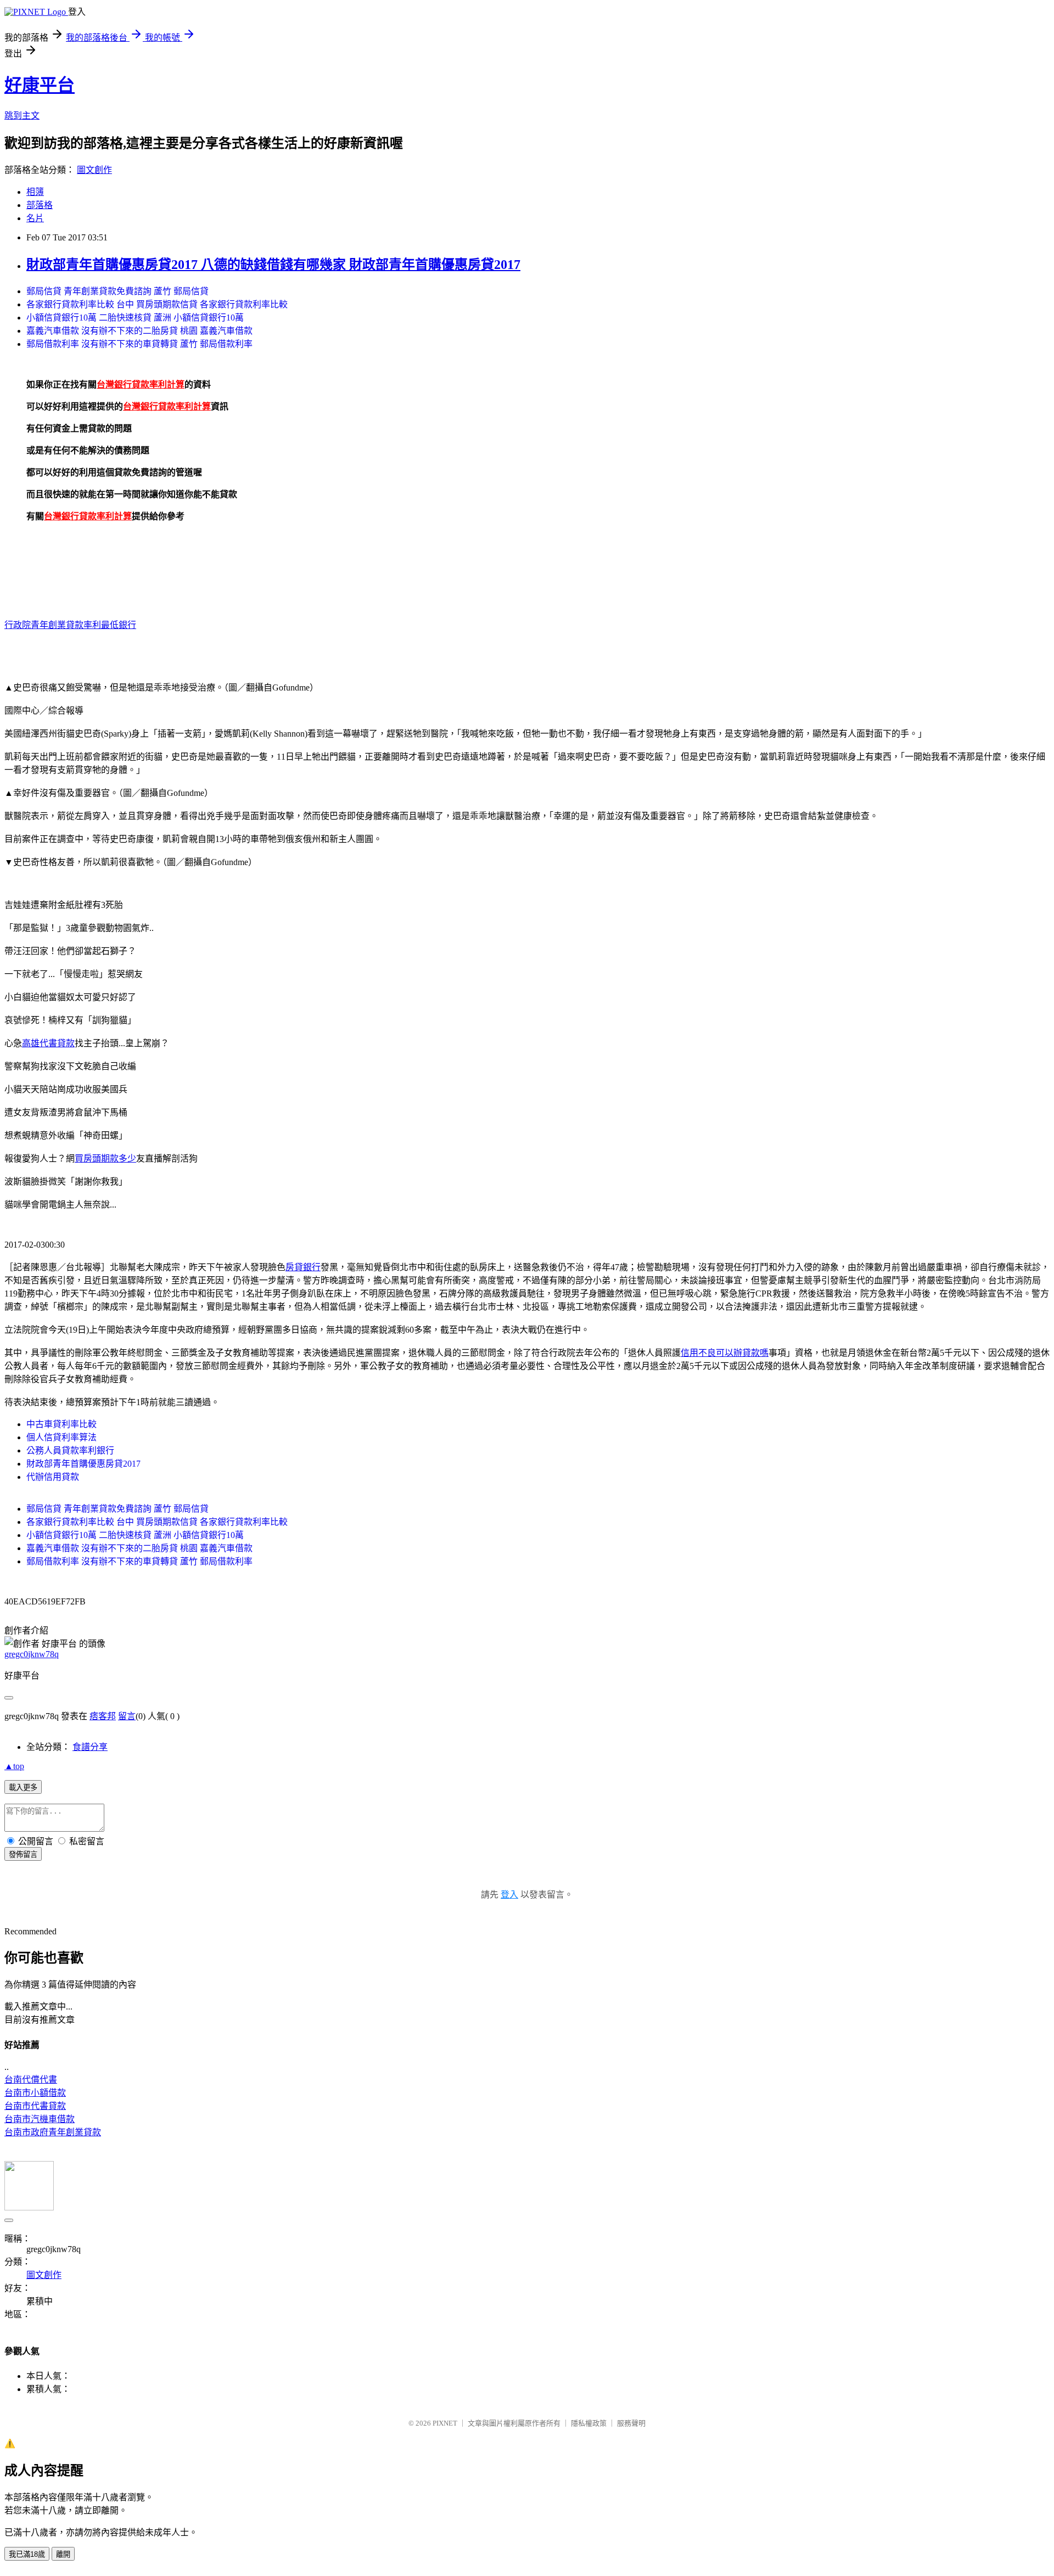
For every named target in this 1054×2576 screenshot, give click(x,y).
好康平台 (40, 85)
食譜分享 (90, 1747)
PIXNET (445, 2423)
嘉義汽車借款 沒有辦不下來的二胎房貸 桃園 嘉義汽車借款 (139, 331)
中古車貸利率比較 (61, 1424)
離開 (63, 2554)
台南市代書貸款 (35, 2106)
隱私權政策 (589, 2423)
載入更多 (23, 1788)
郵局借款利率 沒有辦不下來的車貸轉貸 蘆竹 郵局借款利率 (139, 344)
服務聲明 (631, 2423)
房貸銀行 (303, 1267)
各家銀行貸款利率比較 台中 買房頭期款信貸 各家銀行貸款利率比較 (157, 304)
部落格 (40, 205)
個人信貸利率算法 (61, 1437)
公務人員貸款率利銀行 (70, 1450)
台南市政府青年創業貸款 (53, 2132)
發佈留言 (23, 1854)
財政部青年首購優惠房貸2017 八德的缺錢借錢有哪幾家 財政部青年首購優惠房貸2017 (273, 265)
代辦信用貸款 (53, 1477)
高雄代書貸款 (48, 1043)
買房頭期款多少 (105, 1158)
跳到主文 (22, 116)
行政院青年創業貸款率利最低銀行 (70, 625)
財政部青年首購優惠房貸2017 (83, 1464)
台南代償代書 (31, 2080)
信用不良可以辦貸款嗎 (725, 1353)
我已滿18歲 (27, 2554)
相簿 (35, 192)
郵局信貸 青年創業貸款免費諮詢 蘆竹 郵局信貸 (117, 291)
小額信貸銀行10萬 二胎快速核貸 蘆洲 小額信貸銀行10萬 (135, 318)
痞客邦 (103, 1716)
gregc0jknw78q (32, 1654)
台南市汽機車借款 (40, 2119)
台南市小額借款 (35, 2093)
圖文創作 (94, 170)
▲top (14, 1766)
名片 (35, 218)
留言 (127, 1716)
